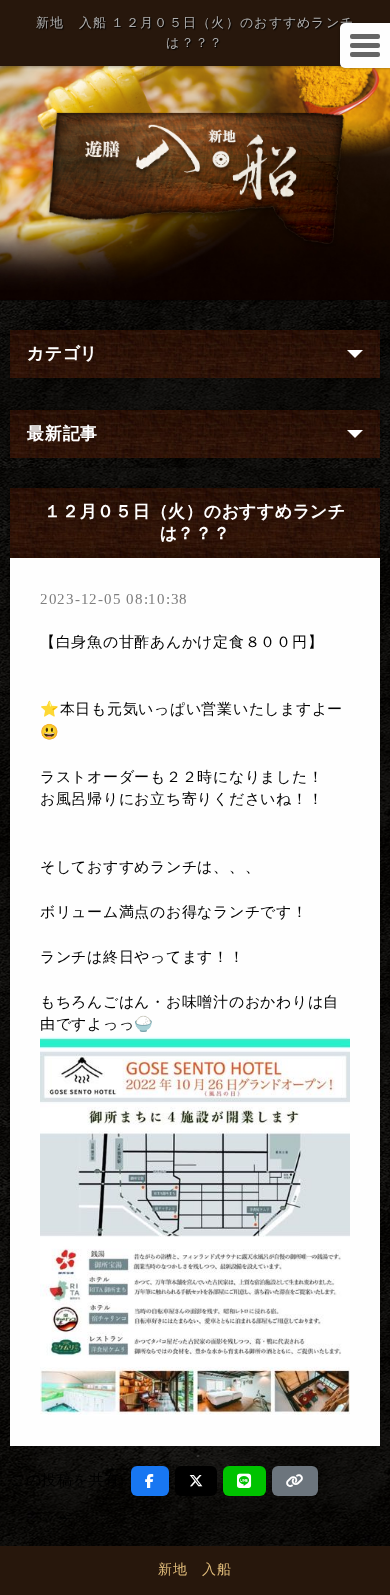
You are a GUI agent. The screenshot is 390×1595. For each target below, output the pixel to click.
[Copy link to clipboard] (295, 1481)
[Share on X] (196, 1481)
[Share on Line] (244, 1481)
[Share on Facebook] (150, 1481)
